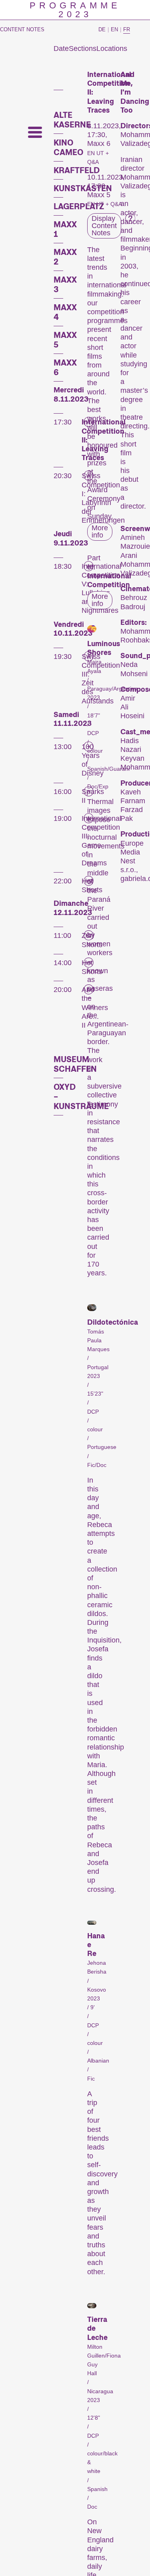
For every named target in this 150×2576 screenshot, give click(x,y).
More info (100, 531)
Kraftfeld (77, 170)
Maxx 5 (65, 340)
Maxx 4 (65, 312)
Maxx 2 (65, 257)
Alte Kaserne (72, 120)
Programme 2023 (75, 10)
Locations (112, 48)
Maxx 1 (65, 229)
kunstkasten (83, 188)
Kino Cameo (68, 147)
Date (61, 48)
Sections (83, 48)
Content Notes (22, 29)
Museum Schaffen (75, 1064)
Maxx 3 (65, 285)
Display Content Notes (104, 226)
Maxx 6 (65, 368)
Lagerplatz (79, 206)
